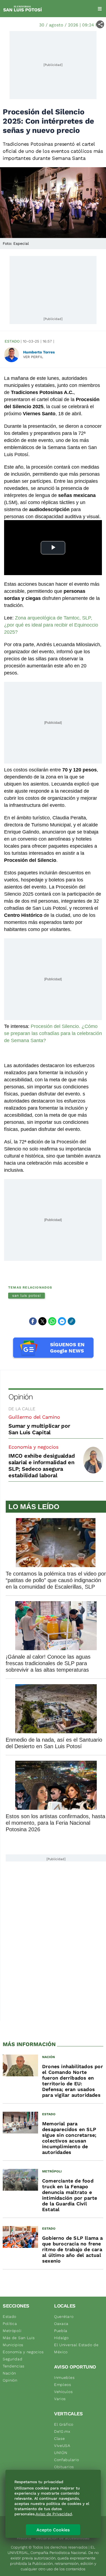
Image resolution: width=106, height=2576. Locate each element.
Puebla (61, 2331)
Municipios (13, 2345)
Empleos (63, 2385)
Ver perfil (33, 357)
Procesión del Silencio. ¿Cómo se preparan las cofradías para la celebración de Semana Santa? (53, 1033)
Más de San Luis (19, 2338)
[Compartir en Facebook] (33, 1321)
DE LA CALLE (22, 1409)
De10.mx (62, 2431)
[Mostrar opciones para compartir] (100, 24)
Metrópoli (12, 2331)
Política (10, 2324)
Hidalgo (61, 2338)
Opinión (21, 1397)
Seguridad (13, 2359)
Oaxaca (61, 2324)
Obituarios (64, 2467)
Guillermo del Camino (34, 1417)
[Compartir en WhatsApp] (52, 1321)
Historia (24, 2538)
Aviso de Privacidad (54, 2514)
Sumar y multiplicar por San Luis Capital (39, 1429)
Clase (60, 2438)
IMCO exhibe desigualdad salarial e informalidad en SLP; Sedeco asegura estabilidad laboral (42, 1466)
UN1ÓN (61, 2453)
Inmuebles (64, 2377)
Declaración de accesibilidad (63, 2538)
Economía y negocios (33, 1447)
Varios (60, 2399)
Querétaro (64, 2316)
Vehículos (63, 2392)
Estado (12, 341)
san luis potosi (26, 1295)
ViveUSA (62, 2446)
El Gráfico (64, 2424)
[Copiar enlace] (71, 1321)
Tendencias (14, 2366)
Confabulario (66, 2460)
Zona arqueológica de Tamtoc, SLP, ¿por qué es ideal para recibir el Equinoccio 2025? (51, 625)
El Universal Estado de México (76, 2348)
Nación (9, 2373)
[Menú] (100, 9)
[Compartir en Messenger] (62, 1321)
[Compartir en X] (42, 1321)
